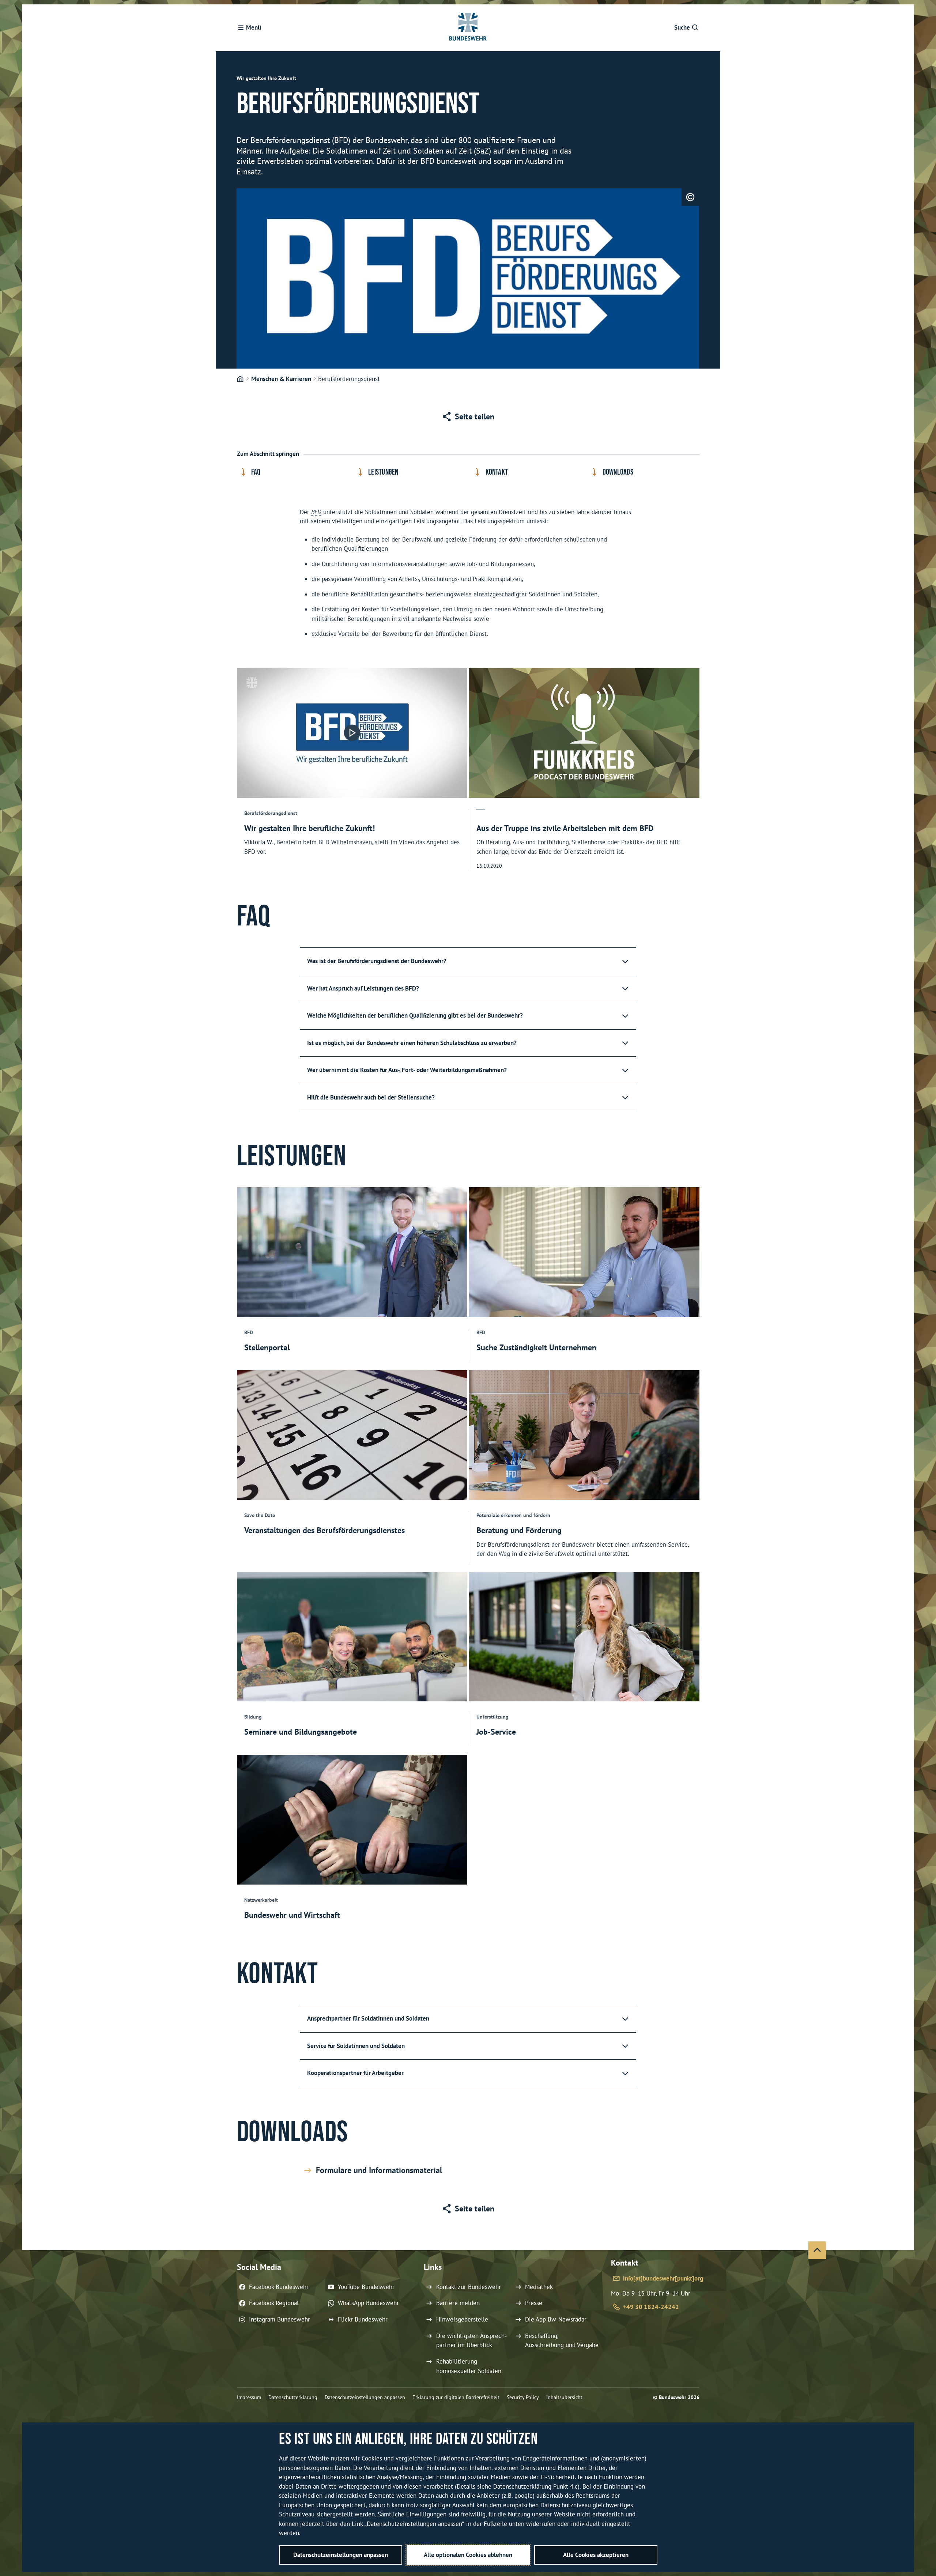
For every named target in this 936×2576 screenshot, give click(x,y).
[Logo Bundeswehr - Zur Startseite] (468, 28)
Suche (682, 27)
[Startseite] (240, 379)
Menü (254, 27)
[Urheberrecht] (690, 197)
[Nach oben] (817, 2250)
